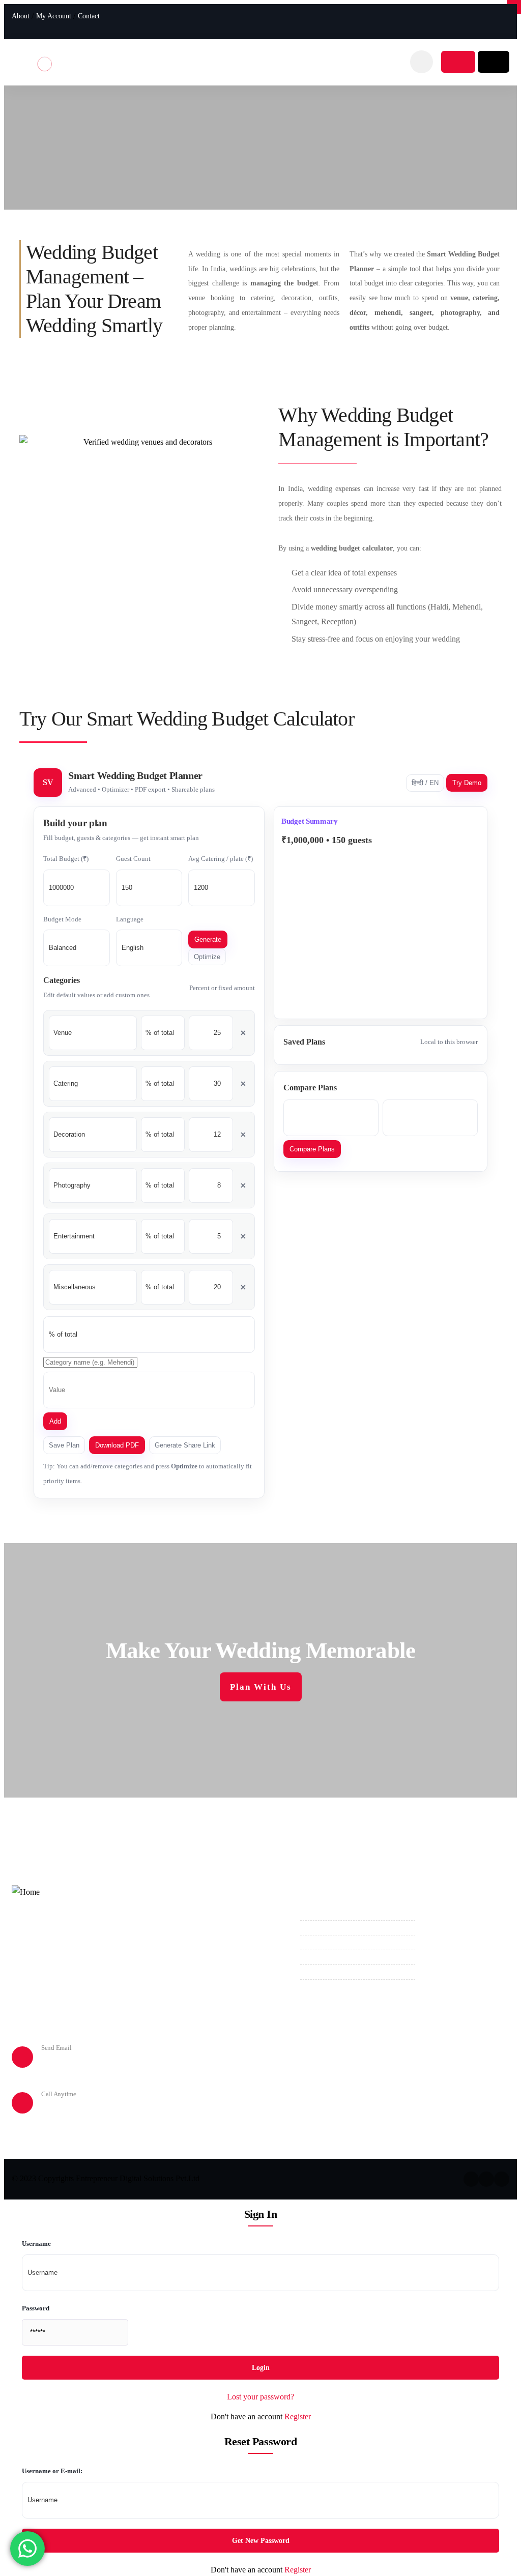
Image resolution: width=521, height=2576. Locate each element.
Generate (208, 939)
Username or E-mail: (52, 2471)
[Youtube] (506, 21)
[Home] (45, 60)
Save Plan (64, 1445)
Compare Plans (312, 1149)
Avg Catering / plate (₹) (221, 859)
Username (36, 2244)
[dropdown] (422, 62)
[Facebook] (471, 21)
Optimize (207, 957)
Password (36, 2308)
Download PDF (117, 1445)
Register (298, 2416)
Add (55, 1421)
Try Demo (467, 783)
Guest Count (133, 859)
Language (130, 919)
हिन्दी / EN (425, 783)
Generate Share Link (185, 1445)
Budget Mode (62, 919)
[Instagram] (488, 21)
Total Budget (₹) (66, 859)
